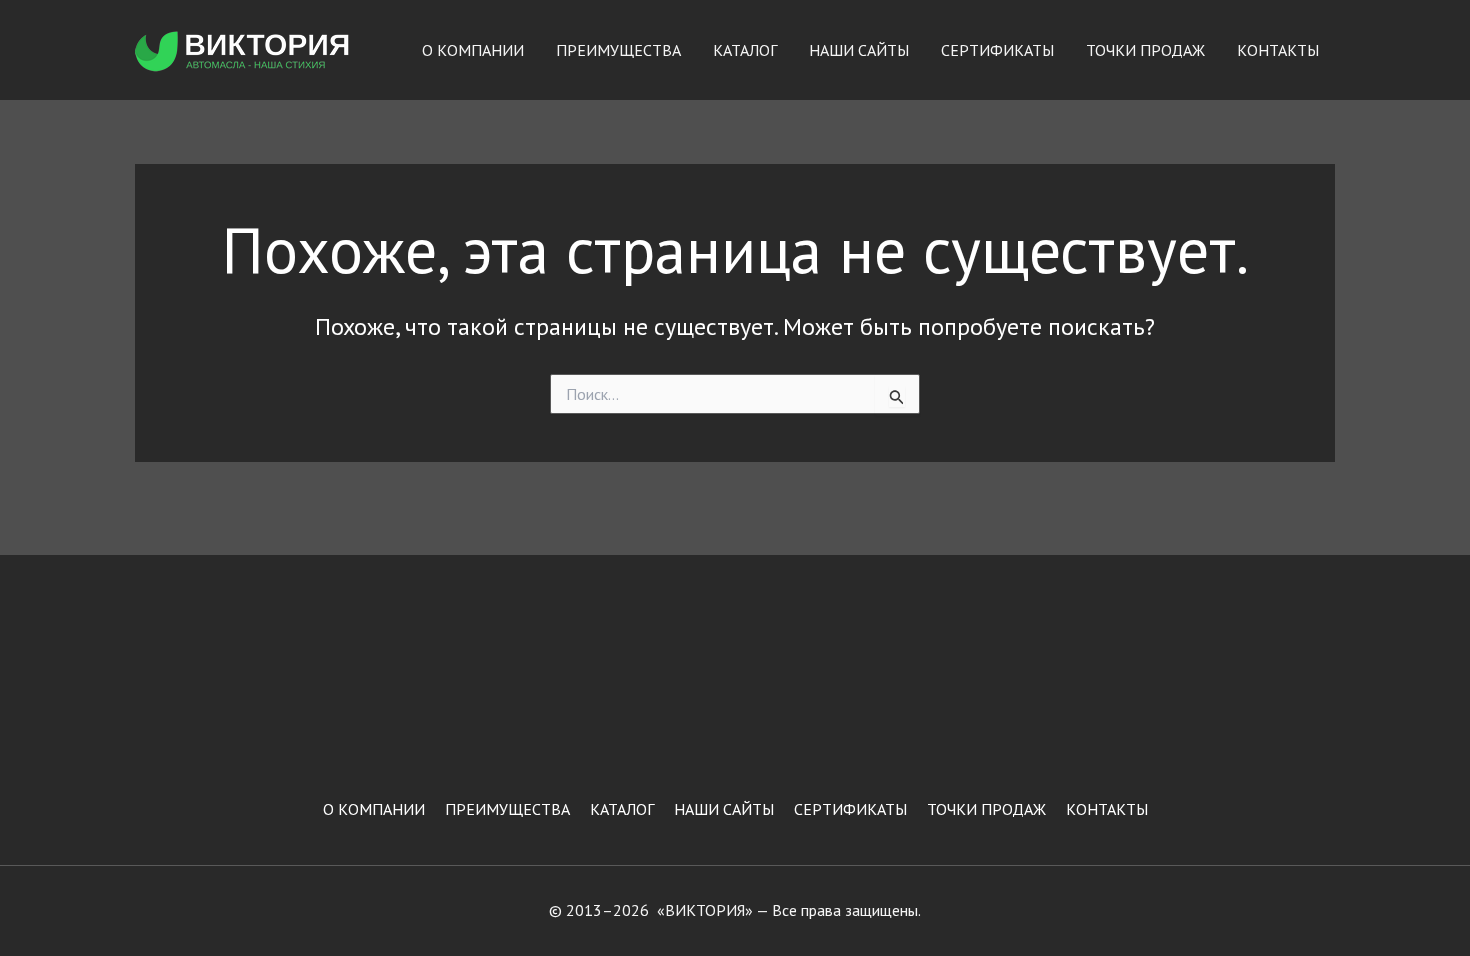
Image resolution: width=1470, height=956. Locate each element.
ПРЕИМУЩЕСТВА (618, 50)
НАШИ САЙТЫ (859, 50)
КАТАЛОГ (745, 50)
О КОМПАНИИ (473, 50)
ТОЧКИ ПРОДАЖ (1145, 50)
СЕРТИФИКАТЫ (997, 50)
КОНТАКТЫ (1278, 50)
